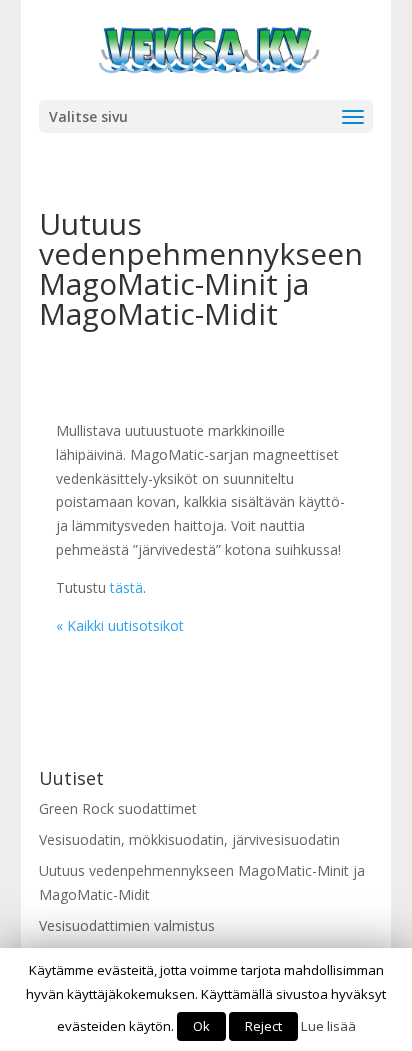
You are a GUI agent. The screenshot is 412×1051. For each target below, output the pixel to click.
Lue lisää (328, 1026)
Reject (263, 1026)
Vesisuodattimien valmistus (127, 925)
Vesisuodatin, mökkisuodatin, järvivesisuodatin (189, 839)
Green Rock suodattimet (118, 808)
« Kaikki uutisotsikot (120, 625)
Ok (201, 1026)
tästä (126, 587)
